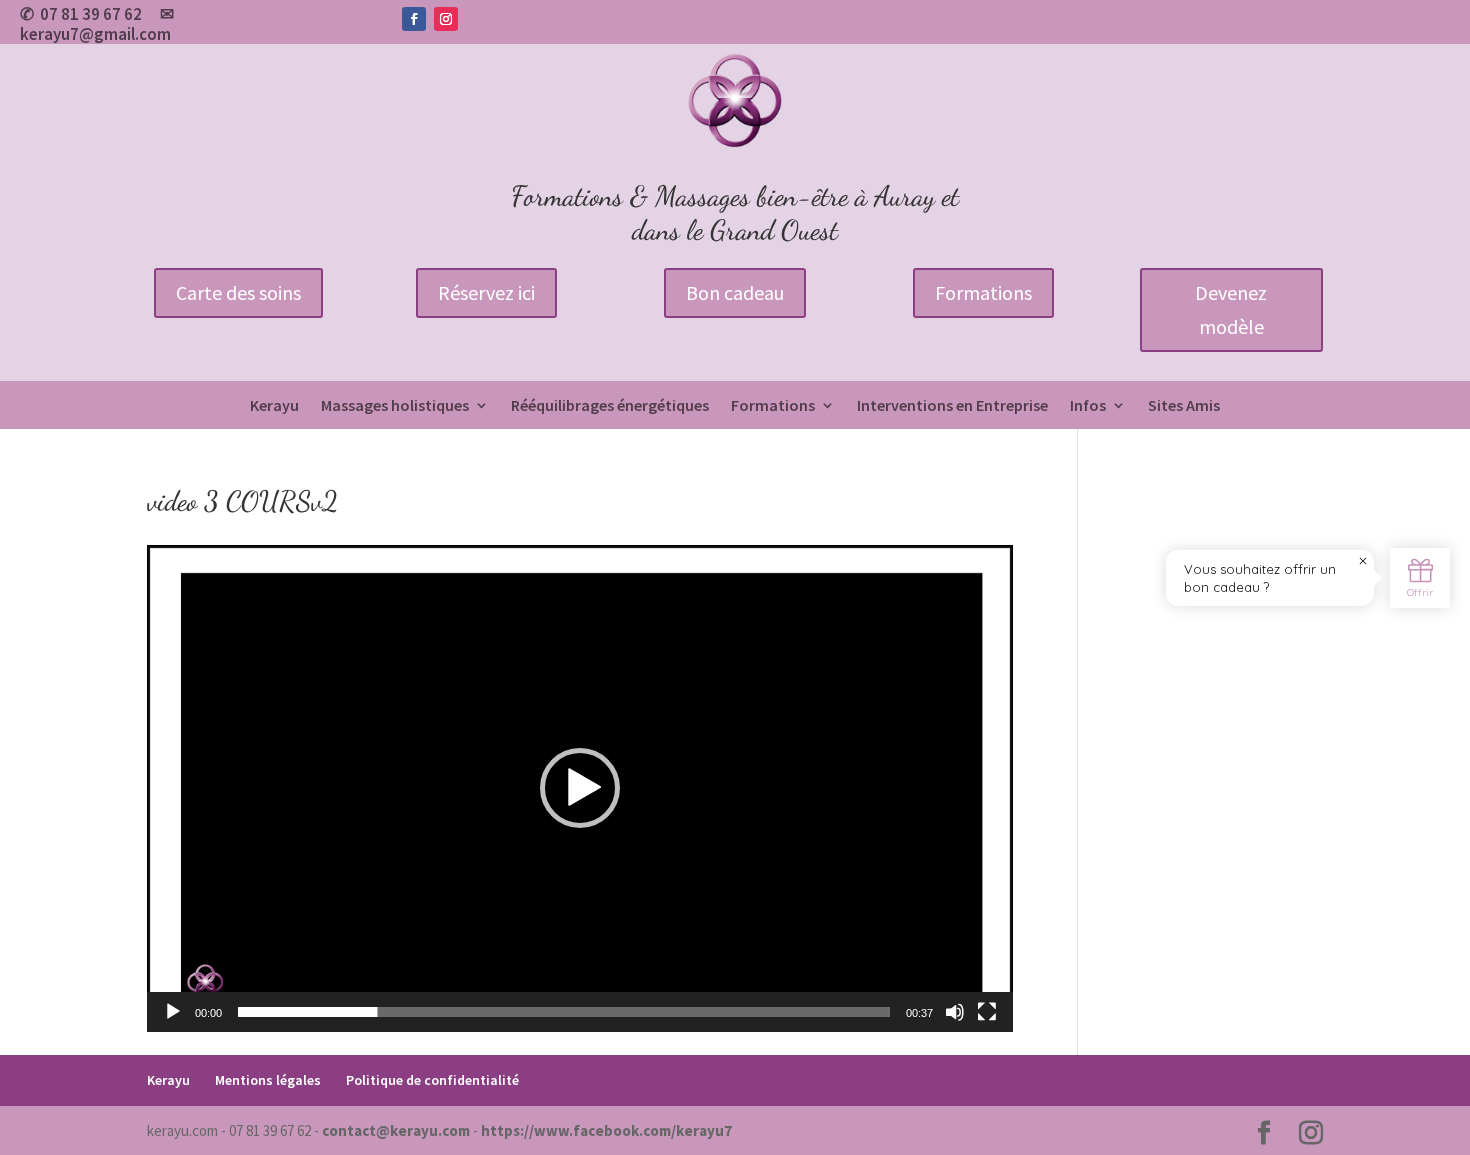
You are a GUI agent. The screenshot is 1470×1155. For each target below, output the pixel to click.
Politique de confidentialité (432, 1080)
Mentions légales (268, 1080)
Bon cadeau (735, 292)
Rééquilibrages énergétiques (610, 406)
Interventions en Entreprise (952, 406)
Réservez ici (486, 292)
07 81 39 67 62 (91, 14)
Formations (983, 292)
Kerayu (274, 406)
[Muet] (955, 1012)
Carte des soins (238, 292)
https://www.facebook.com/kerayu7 (606, 1130)
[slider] (564, 1012)
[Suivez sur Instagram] (446, 19)
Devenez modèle (1231, 309)
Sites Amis (1184, 406)
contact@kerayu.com (396, 1130)
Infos (1088, 406)
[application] (580, 788)
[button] (580, 788)
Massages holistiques (395, 406)
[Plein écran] (987, 1012)
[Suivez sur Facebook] (414, 19)
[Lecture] (173, 1012)
